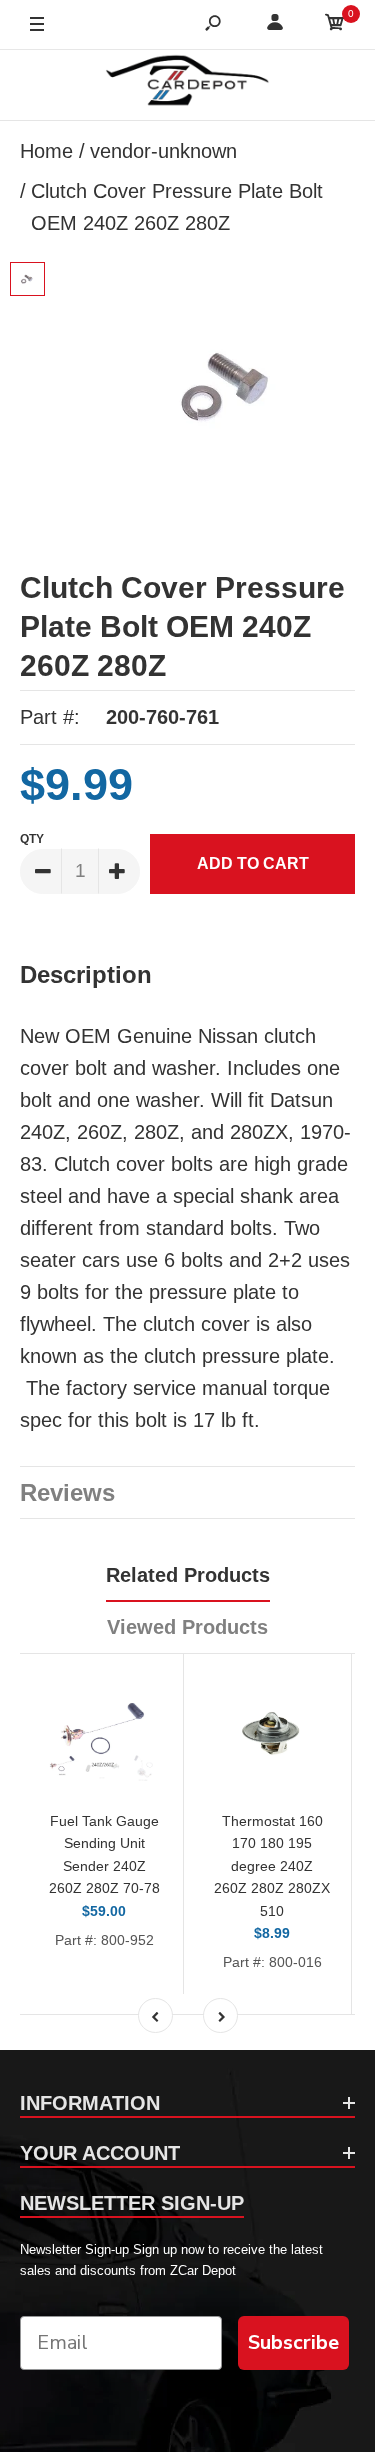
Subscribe (293, 2342)
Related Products (188, 1575)
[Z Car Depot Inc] (187, 85)
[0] (335, 25)
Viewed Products (187, 1627)
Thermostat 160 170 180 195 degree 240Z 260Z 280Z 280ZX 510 (272, 1866)
